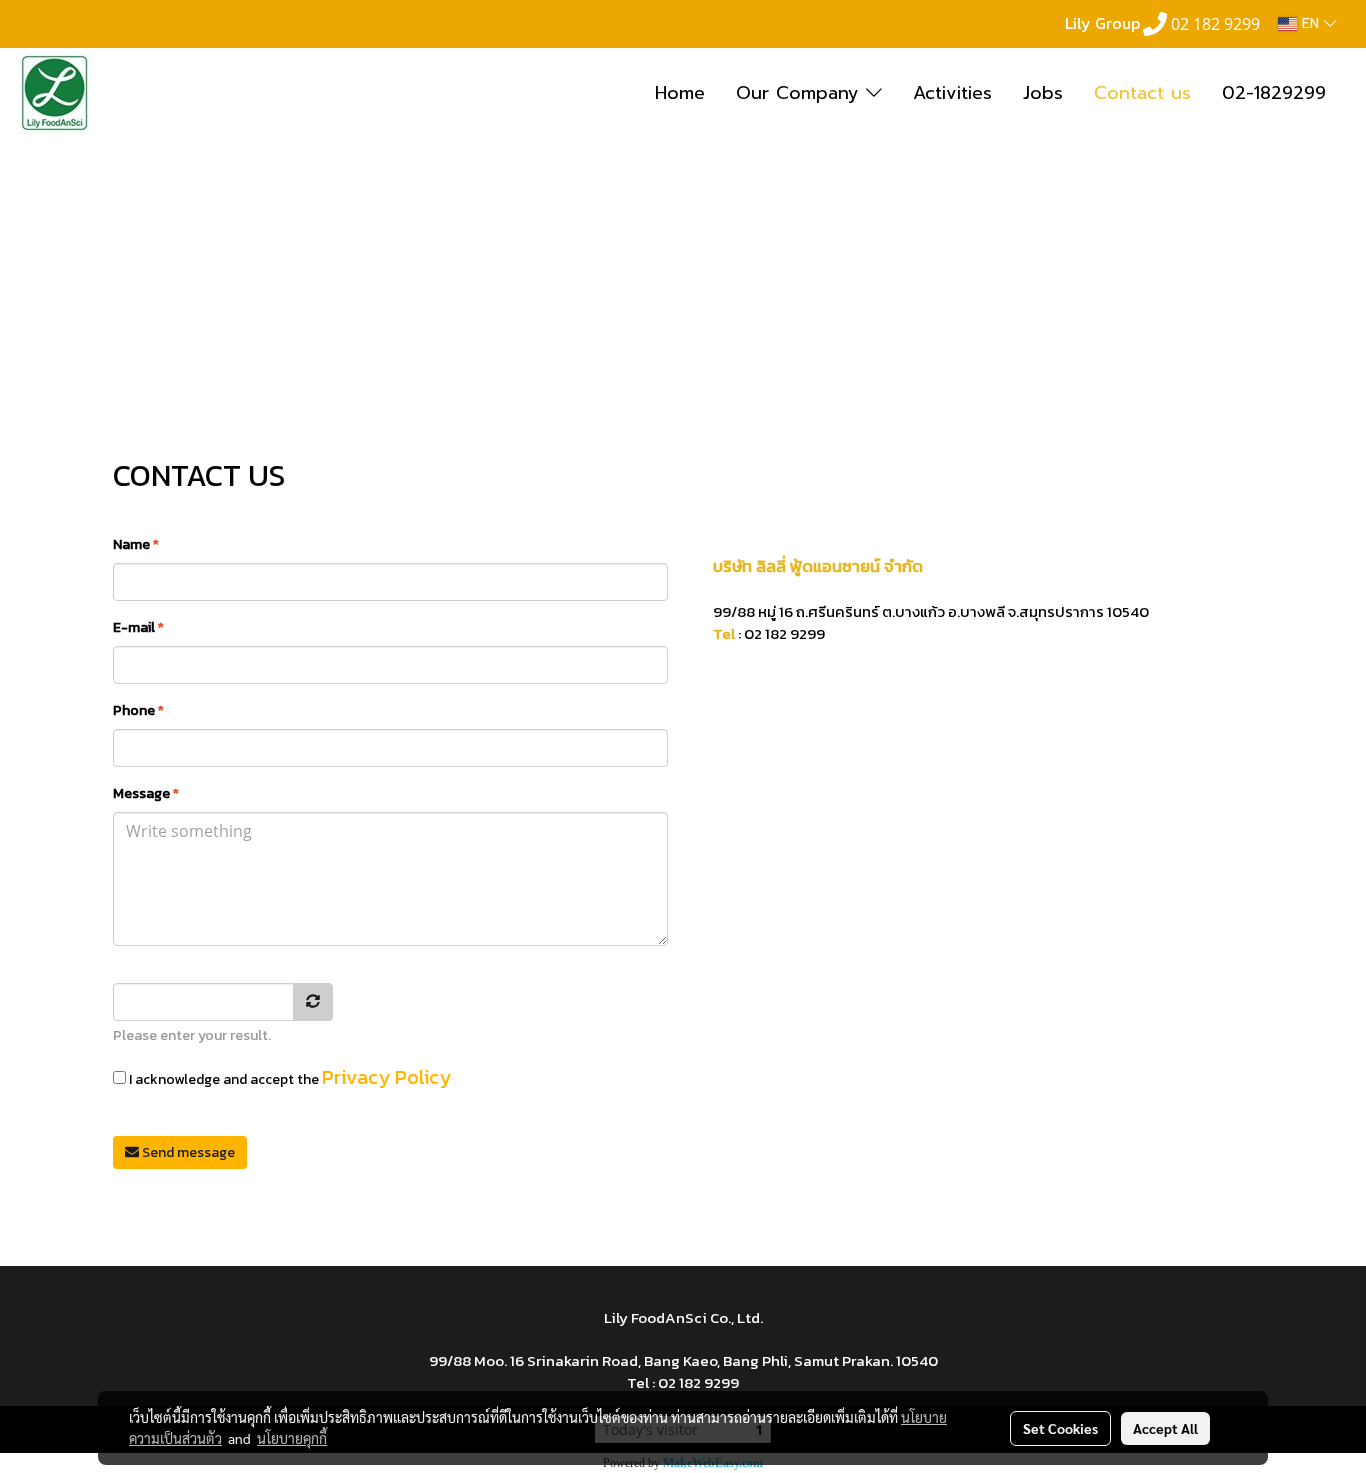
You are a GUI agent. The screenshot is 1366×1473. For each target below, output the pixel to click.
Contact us (1142, 93)
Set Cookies (1060, 1428)
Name (136, 544)
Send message (187, 1152)
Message (146, 793)
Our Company (801, 93)
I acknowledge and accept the (288, 1077)
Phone (138, 710)
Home (680, 93)
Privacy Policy (386, 1077)
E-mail (138, 627)
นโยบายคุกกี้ (292, 1438)
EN (1310, 23)
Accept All (1165, 1428)
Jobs (1043, 93)
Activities (952, 93)
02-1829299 (1274, 93)
